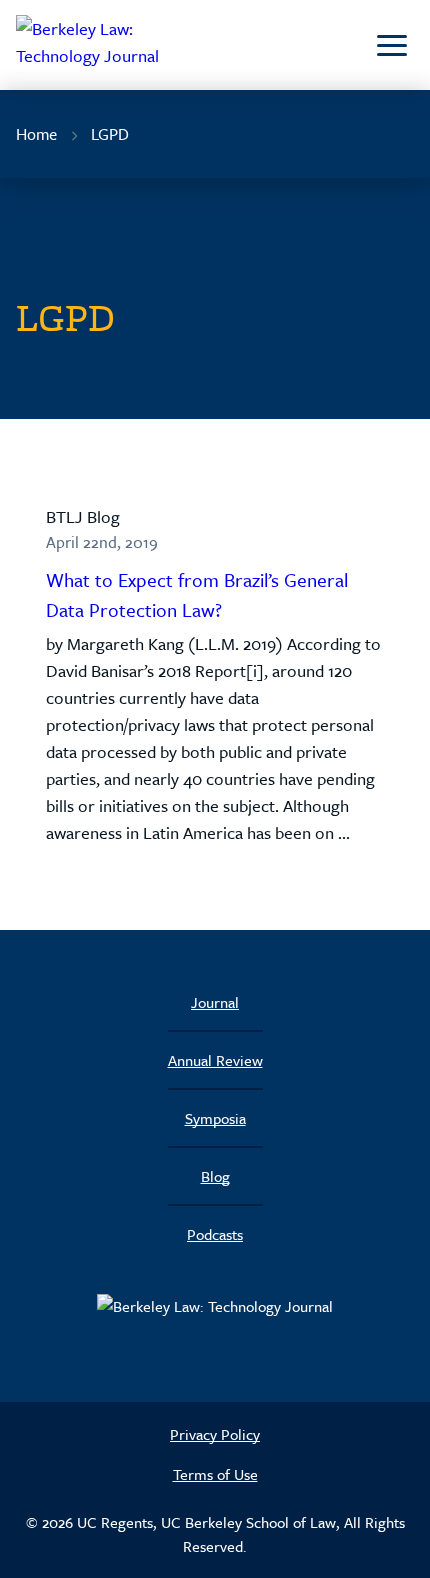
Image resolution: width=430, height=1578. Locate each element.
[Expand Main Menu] (392, 45)
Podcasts (215, 1234)
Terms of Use (215, 1474)
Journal (215, 1002)
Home (36, 134)
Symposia (215, 1118)
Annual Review (215, 1060)
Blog (215, 1176)
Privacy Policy (215, 1434)
